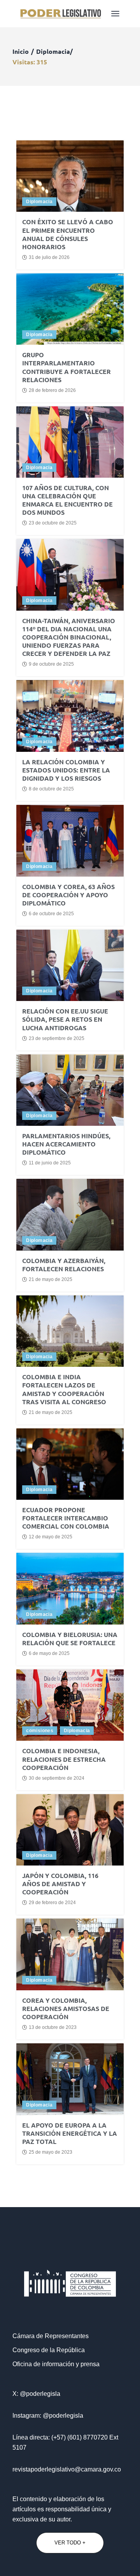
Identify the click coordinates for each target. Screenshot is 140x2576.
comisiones (40, 1731)
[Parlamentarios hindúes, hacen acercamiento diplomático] (70, 1090)
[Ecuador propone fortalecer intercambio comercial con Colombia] (70, 1464)
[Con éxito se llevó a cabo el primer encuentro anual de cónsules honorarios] (70, 176)
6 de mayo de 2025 (49, 1653)
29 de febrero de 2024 (52, 1903)
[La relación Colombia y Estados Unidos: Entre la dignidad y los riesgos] (70, 716)
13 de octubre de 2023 (53, 2027)
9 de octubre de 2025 (51, 664)
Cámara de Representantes (51, 2336)
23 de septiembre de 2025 (57, 1038)
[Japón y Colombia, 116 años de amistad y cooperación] (70, 1830)
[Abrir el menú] (115, 14)
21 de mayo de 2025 (51, 1279)
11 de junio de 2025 (50, 1163)
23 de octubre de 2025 (53, 523)
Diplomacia (39, 202)
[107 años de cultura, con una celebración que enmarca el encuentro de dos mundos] (70, 442)
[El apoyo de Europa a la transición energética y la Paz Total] (70, 2079)
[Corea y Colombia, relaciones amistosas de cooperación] (70, 1954)
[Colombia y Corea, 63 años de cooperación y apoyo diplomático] (70, 841)
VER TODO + (70, 2543)
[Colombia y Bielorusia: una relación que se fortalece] (70, 1588)
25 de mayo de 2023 (51, 2152)
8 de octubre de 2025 (51, 789)
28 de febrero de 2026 (52, 390)
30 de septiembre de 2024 (57, 1778)
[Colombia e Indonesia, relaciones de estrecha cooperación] (70, 1705)
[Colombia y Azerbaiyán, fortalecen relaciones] (70, 1214)
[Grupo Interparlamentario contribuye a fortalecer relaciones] (70, 309)
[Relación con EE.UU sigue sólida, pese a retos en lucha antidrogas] (70, 965)
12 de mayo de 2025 (51, 1537)
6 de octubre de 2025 (51, 914)
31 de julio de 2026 (49, 257)
